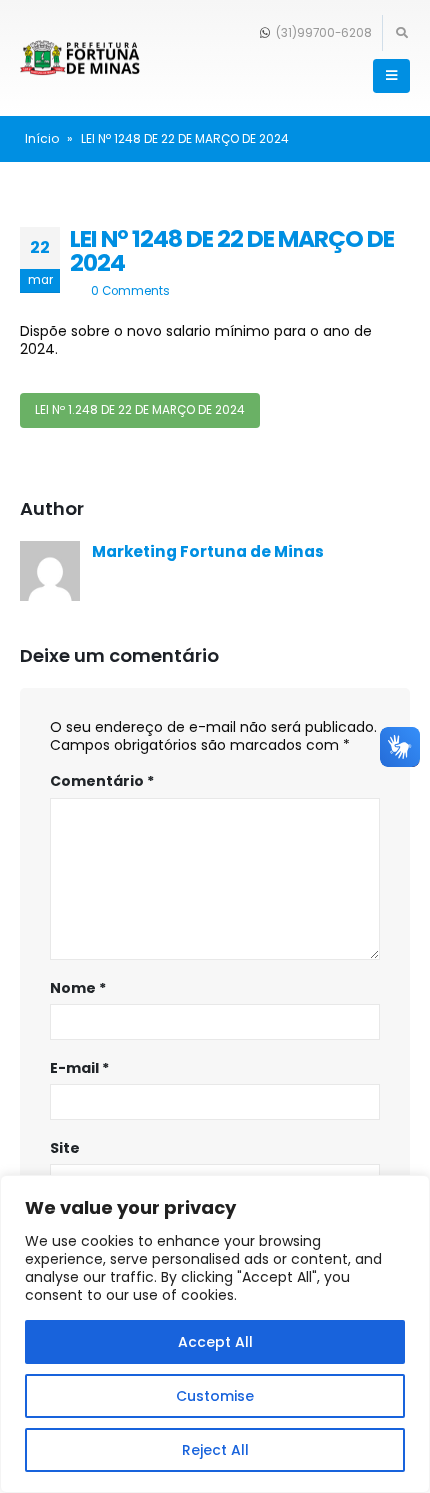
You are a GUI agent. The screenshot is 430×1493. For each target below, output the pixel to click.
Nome (78, 988)
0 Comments (130, 291)
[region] (215, 1334)
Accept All (215, 1342)
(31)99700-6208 (322, 33)
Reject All (215, 1450)
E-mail (79, 1068)
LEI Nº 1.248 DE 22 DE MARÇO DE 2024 (140, 410)
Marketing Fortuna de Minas (208, 551)
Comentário (102, 781)
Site (65, 1148)
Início (42, 138)
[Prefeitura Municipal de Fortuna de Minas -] (80, 58)
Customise (215, 1396)
